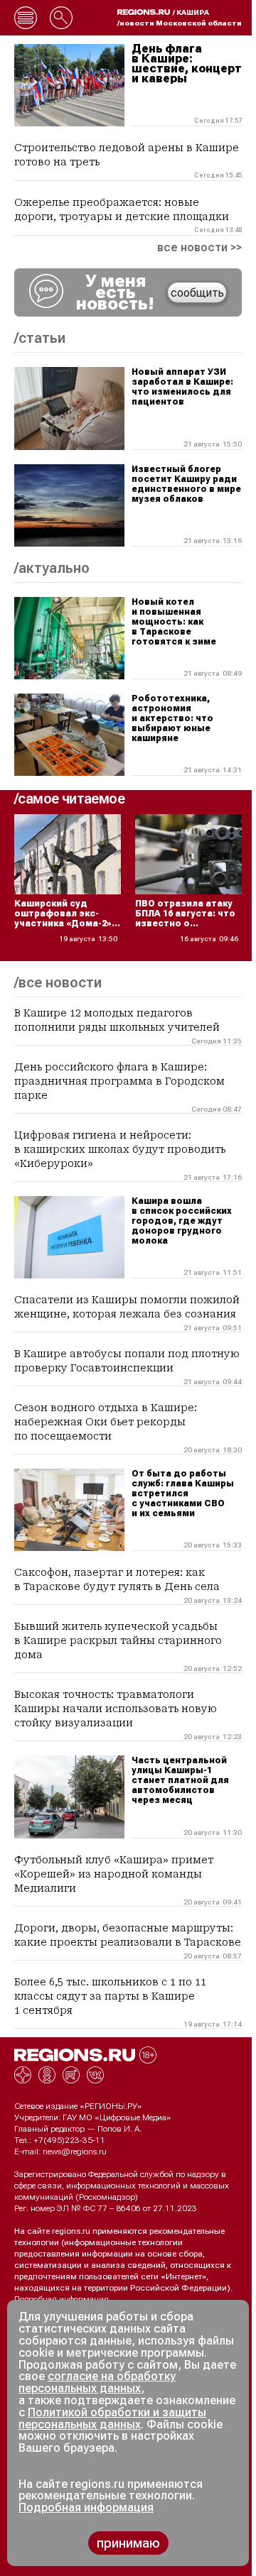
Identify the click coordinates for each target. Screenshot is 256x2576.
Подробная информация (62, 2299)
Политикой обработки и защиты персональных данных (112, 2418)
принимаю (128, 2543)
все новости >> (199, 248)
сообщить (197, 293)
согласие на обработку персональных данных (97, 2382)
